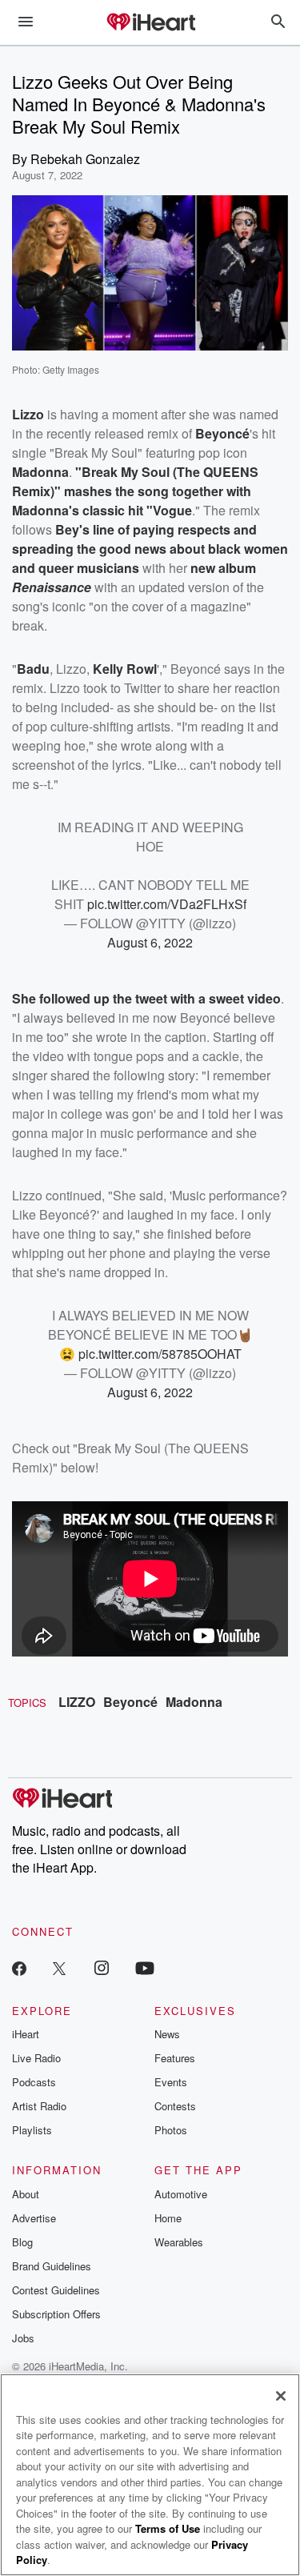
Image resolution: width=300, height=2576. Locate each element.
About (26, 2194)
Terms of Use (168, 2528)
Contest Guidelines (56, 2290)
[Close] (281, 2396)
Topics (27, 1703)
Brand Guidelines (52, 2266)
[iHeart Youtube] (145, 1967)
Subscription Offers (56, 2314)
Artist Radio (39, 2106)
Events (171, 2082)
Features (175, 2058)
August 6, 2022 (150, 942)
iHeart (26, 2034)
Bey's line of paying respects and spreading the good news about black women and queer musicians (150, 549)
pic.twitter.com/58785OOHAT (160, 1354)
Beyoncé (130, 1702)
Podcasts (34, 2082)
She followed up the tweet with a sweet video (146, 998)
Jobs (23, 2338)
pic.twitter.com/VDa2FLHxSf (167, 904)
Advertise (34, 2218)
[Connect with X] (59, 1967)
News (167, 2034)
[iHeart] (150, 23)
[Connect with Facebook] (19, 1967)
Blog (22, 2242)
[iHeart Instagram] (102, 1967)
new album (223, 568)
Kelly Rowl (125, 669)
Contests (175, 2106)
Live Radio (36, 2058)
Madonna (194, 1702)
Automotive (181, 2194)
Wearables (179, 2242)
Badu (33, 669)
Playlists (32, 2130)
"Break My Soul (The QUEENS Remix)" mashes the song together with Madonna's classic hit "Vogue (135, 491)
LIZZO (77, 1702)
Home (168, 2218)
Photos (171, 2130)
